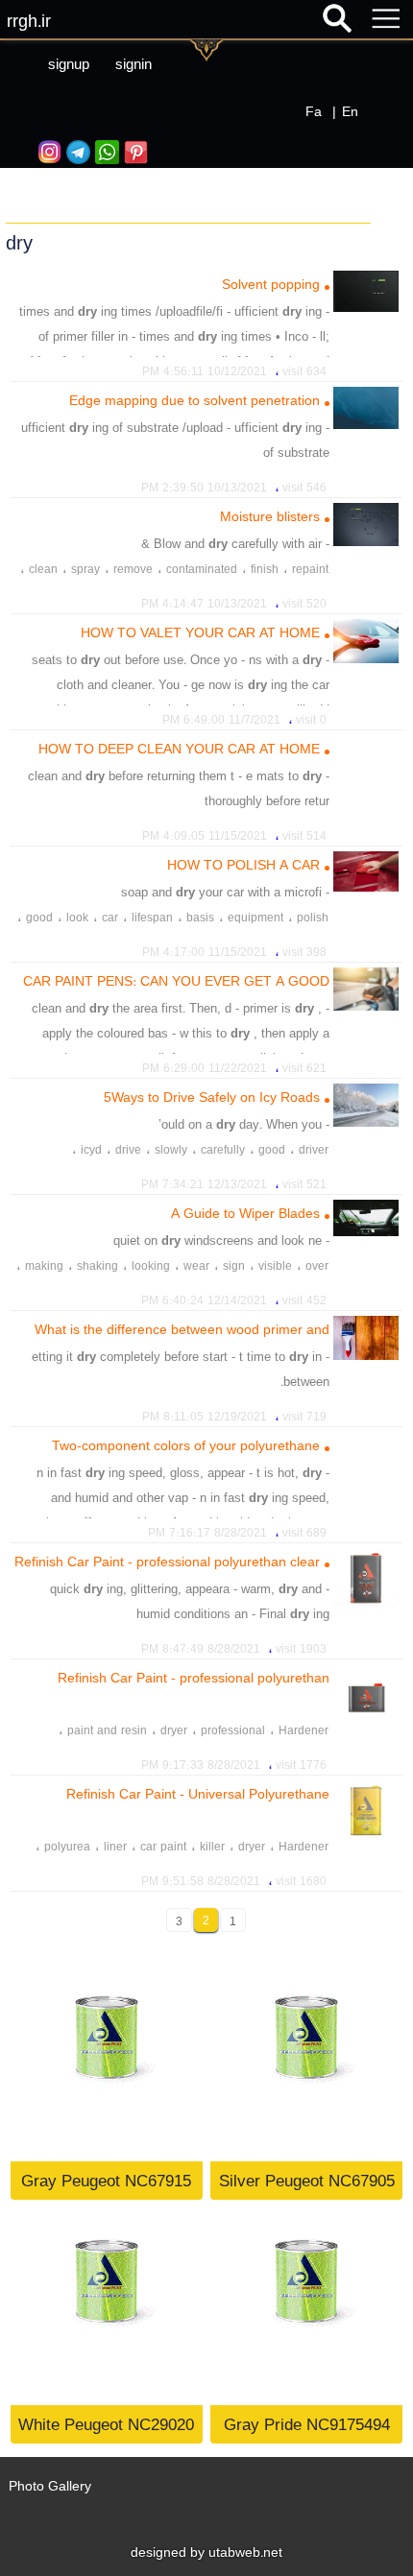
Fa (314, 111)
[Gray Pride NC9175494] (306, 2309)
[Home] (206, 181)
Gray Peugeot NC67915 (106, 2180)
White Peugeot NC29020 (106, 2424)
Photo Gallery (50, 2486)
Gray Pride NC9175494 (307, 2424)
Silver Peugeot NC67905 (307, 2180)
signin (134, 64)
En (350, 111)
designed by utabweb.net (206, 2552)
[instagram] (47, 152)
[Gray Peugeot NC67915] (107, 2065)
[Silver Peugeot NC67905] (306, 2065)
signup (69, 64)
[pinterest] (134, 152)
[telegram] (76, 152)
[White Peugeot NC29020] (107, 2309)
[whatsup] (105, 152)
